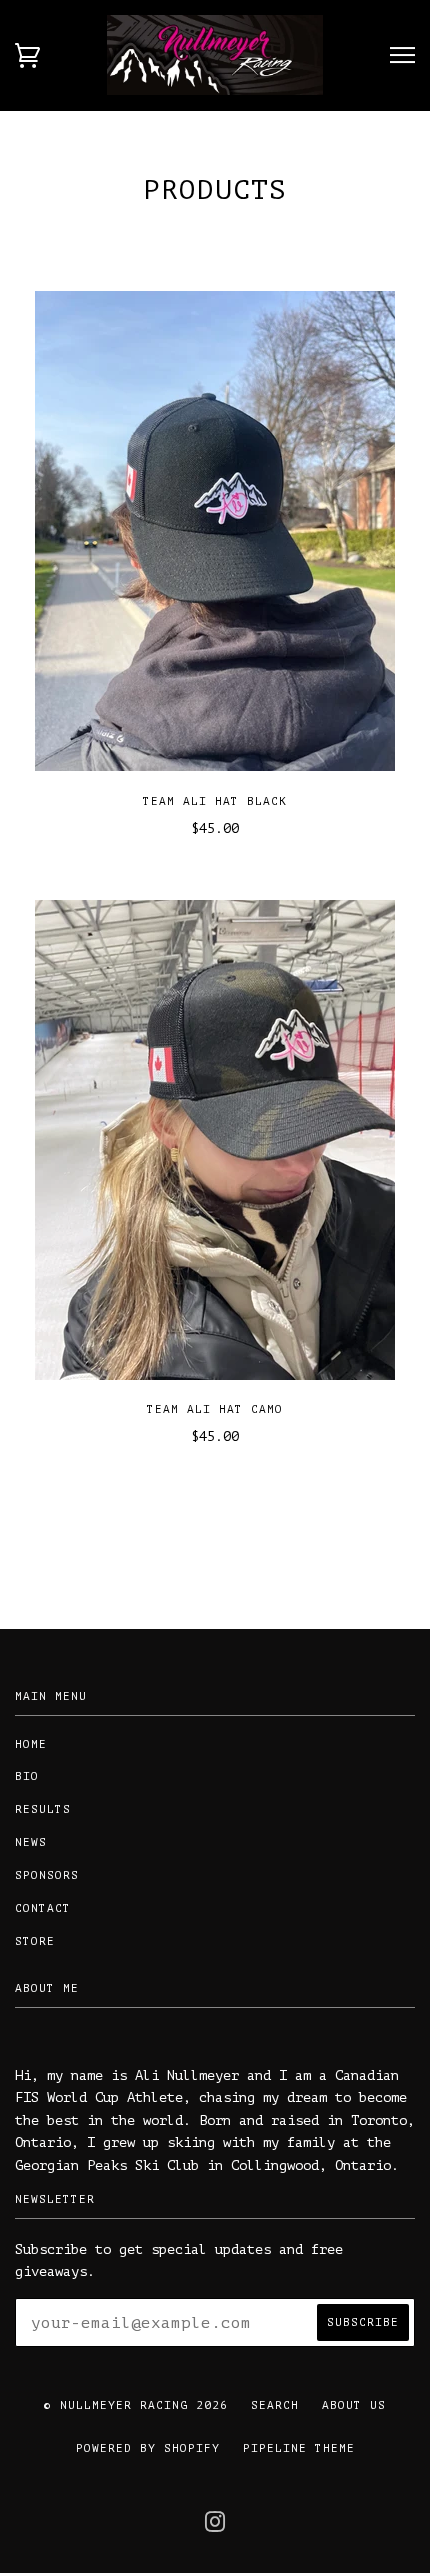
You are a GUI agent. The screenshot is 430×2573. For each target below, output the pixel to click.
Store (35, 1941)
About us (354, 2405)
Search (275, 2405)
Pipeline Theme (299, 2448)
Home (31, 1744)
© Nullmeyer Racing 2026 (136, 2405)
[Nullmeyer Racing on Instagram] (215, 2528)
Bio (27, 1776)
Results (43, 1809)
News (31, 1842)
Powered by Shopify (148, 2448)
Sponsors (47, 1875)
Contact (43, 1908)
